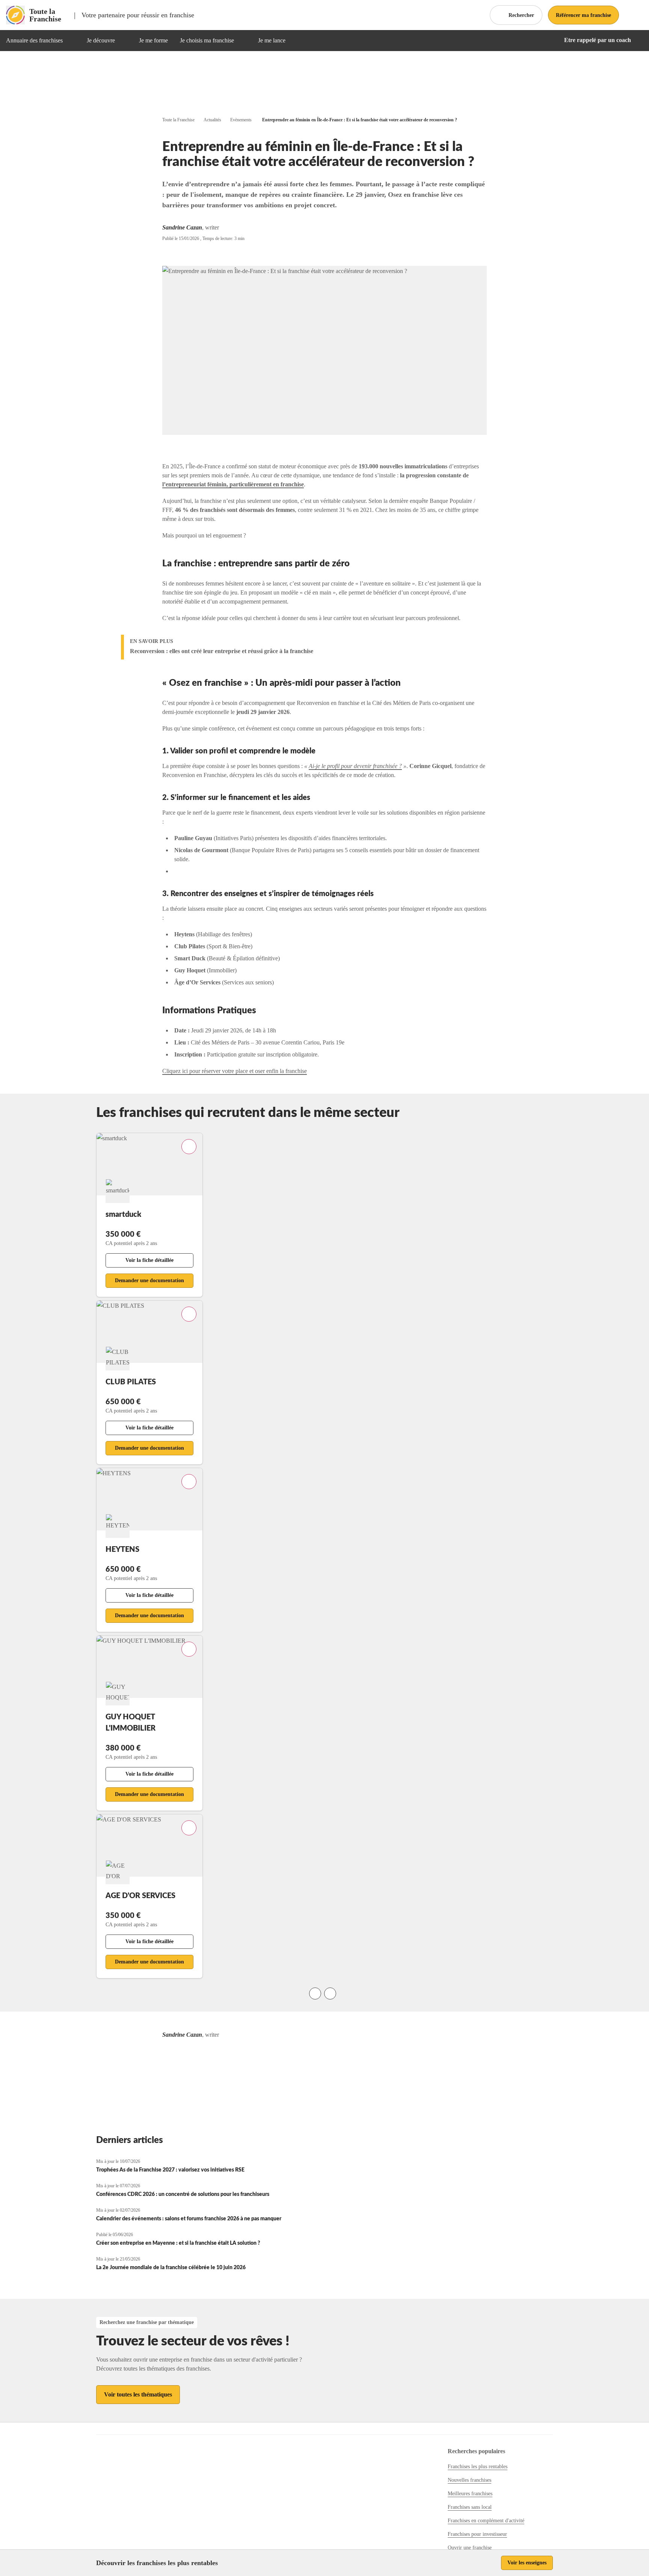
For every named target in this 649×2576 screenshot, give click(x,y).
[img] (72, 41)
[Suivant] (330, 1993)
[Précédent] (315, 1993)
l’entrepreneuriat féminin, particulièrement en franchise (233, 484)
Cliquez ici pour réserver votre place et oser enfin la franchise (235, 1071)
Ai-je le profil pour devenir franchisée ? (355, 766)
